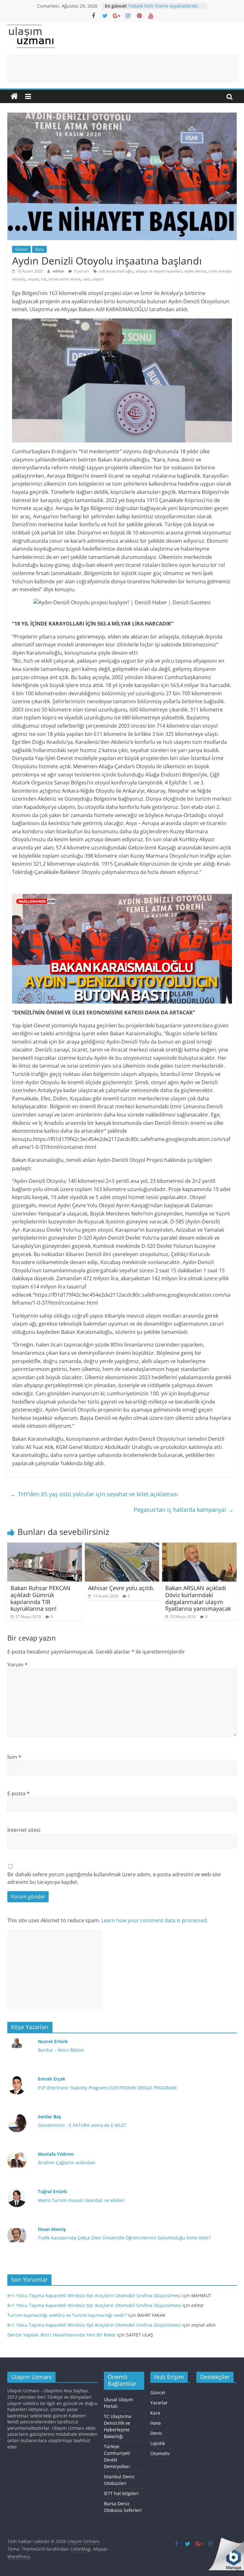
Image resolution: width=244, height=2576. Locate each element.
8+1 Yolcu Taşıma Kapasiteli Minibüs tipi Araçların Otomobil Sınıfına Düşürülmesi (94, 2295)
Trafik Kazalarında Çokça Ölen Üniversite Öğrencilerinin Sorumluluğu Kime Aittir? (124, 2238)
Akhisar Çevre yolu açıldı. (121, 1588)
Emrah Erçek (52, 2079)
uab (86, 279)
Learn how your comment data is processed (154, 1920)
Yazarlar (159, 2403)
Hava (156, 2423)
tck (44, 279)
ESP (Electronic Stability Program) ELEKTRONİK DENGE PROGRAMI (107, 2088)
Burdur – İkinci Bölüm (61, 2050)
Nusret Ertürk (53, 2041)
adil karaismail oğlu (116, 271)
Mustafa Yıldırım (56, 2154)
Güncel (21, 249)
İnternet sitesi (24, 1830)
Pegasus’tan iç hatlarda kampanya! (184, 1510)
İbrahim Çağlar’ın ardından (67, 2163)
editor (59, 271)
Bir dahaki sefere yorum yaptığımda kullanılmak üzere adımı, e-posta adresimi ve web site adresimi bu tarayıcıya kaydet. (114, 1878)
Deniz (156, 2433)
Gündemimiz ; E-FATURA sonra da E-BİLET (82, 2125)
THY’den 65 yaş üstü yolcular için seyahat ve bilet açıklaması (94, 1494)
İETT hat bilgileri (121, 2493)
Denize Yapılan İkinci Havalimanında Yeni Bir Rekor (62, 2335)
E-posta (18, 1793)
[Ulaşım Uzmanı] (14, 96)
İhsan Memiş (52, 2229)
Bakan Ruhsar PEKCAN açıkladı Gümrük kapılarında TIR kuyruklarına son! (41, 1598)
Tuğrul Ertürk (52, 2191)
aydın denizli (195, 271)
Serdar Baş (49, 2117)
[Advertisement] (123, 69)
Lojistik (158, 2443)
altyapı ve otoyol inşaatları (159, 271)
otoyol (33, 279)
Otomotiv (160, 2453)
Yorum (17, 1665)
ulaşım (98, 279)
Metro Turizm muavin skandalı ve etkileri (81, 2200)
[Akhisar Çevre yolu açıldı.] (122, 1546)
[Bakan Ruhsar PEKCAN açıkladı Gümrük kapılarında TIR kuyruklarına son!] (45, 1546)
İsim (14, 1757)
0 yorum (81, 271)
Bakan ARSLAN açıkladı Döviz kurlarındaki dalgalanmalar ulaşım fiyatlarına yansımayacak (198, 1598)
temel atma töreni (64, 279)
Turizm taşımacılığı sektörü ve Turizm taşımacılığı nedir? (67, 2315)
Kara (39, 249)
